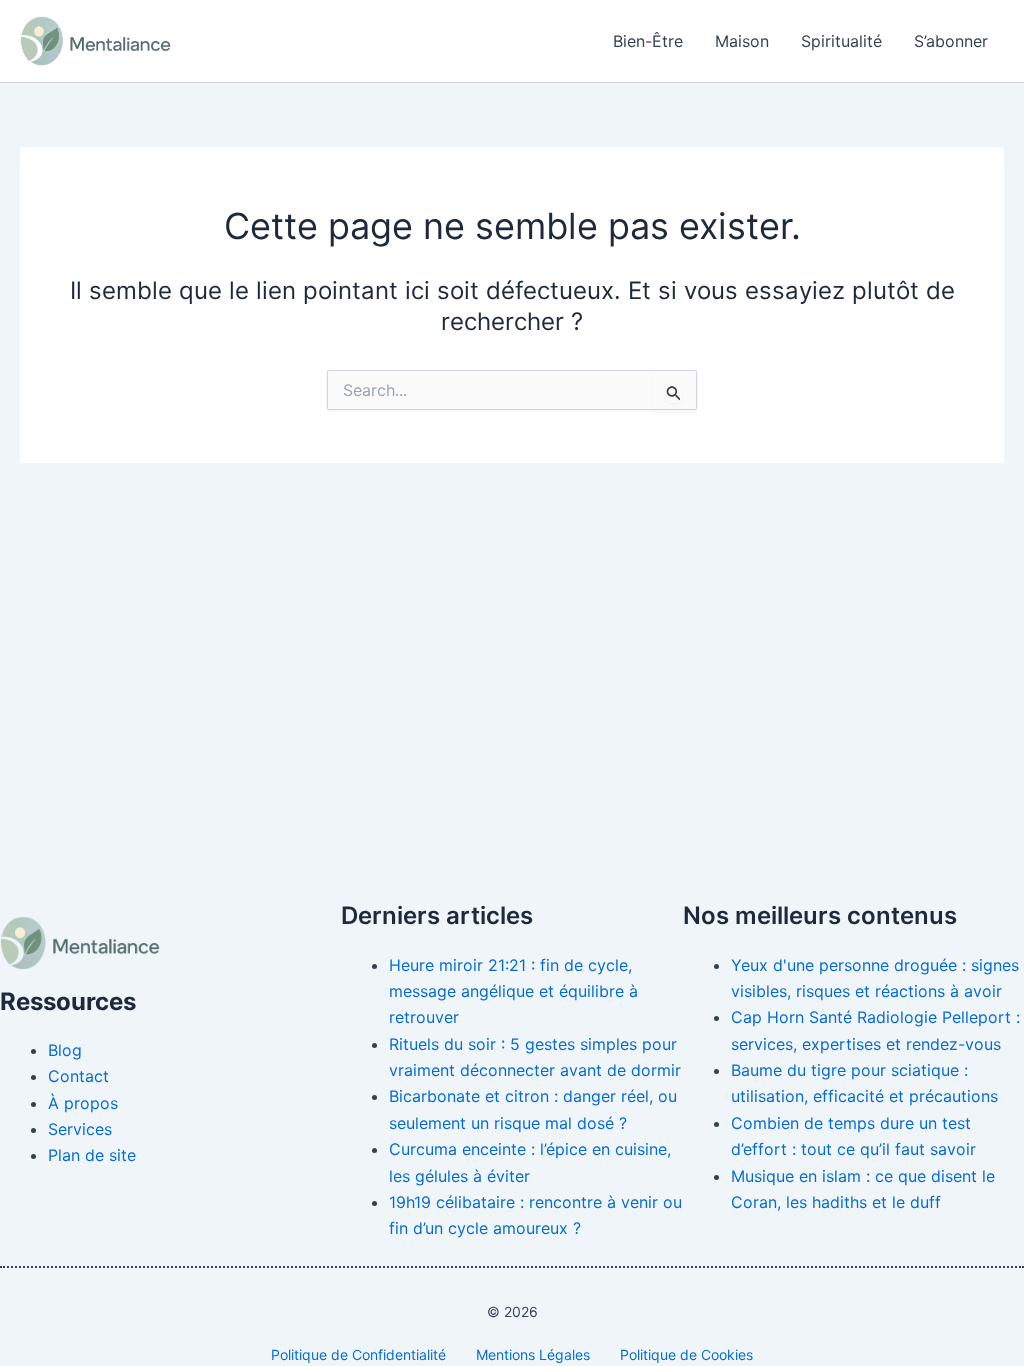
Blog (65, 1050)
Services (80, 1129)
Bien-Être (648, 41)
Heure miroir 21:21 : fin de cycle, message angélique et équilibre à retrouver (513, 991)
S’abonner (951, 41)
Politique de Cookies (686, 1354)
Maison (742, 41)
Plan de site (92, 1155)
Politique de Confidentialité (358, 1354)
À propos (83, 1103)
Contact (78, 1076)
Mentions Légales (533, 1354)
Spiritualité (841, 41)
